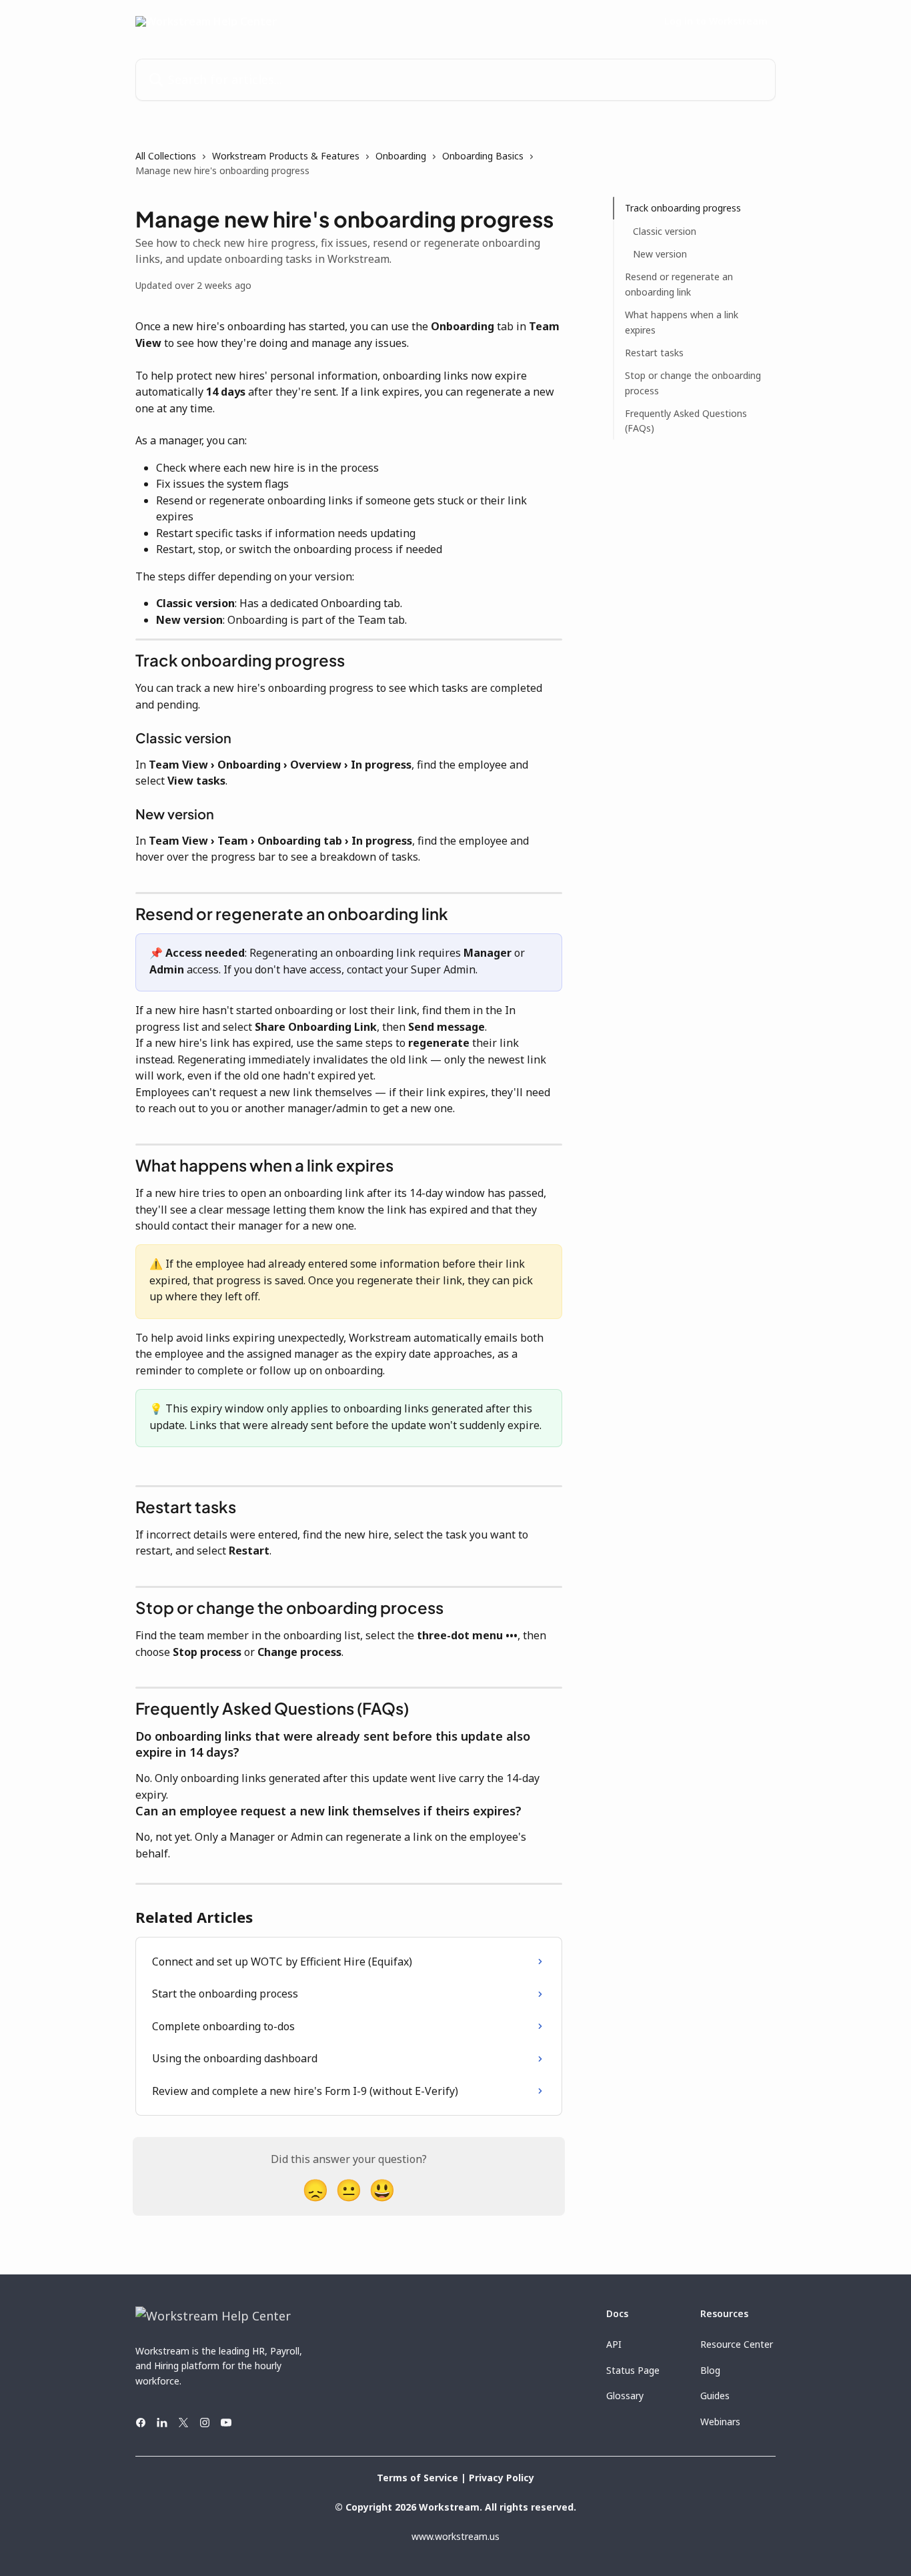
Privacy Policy (502, 2478)
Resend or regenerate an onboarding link (679, 284)
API (614, 2344)
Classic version (665, 231)
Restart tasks (654, 353)
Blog (710, 2370)
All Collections (166, 156)
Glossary (625, 2396)
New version (660, 254)
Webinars (720, 2422)
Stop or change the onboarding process (693, 383)
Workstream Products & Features (286, 156)
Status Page (633, 2370)
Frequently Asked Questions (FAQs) (686, 421)
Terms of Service (417, 2478)
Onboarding (401, 156)
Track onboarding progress (683, 208)
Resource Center (737, 2344)
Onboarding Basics (483, 156)
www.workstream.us (455, 2536)
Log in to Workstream (716, 21)
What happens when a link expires (682, 322)
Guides (715, 2396)
